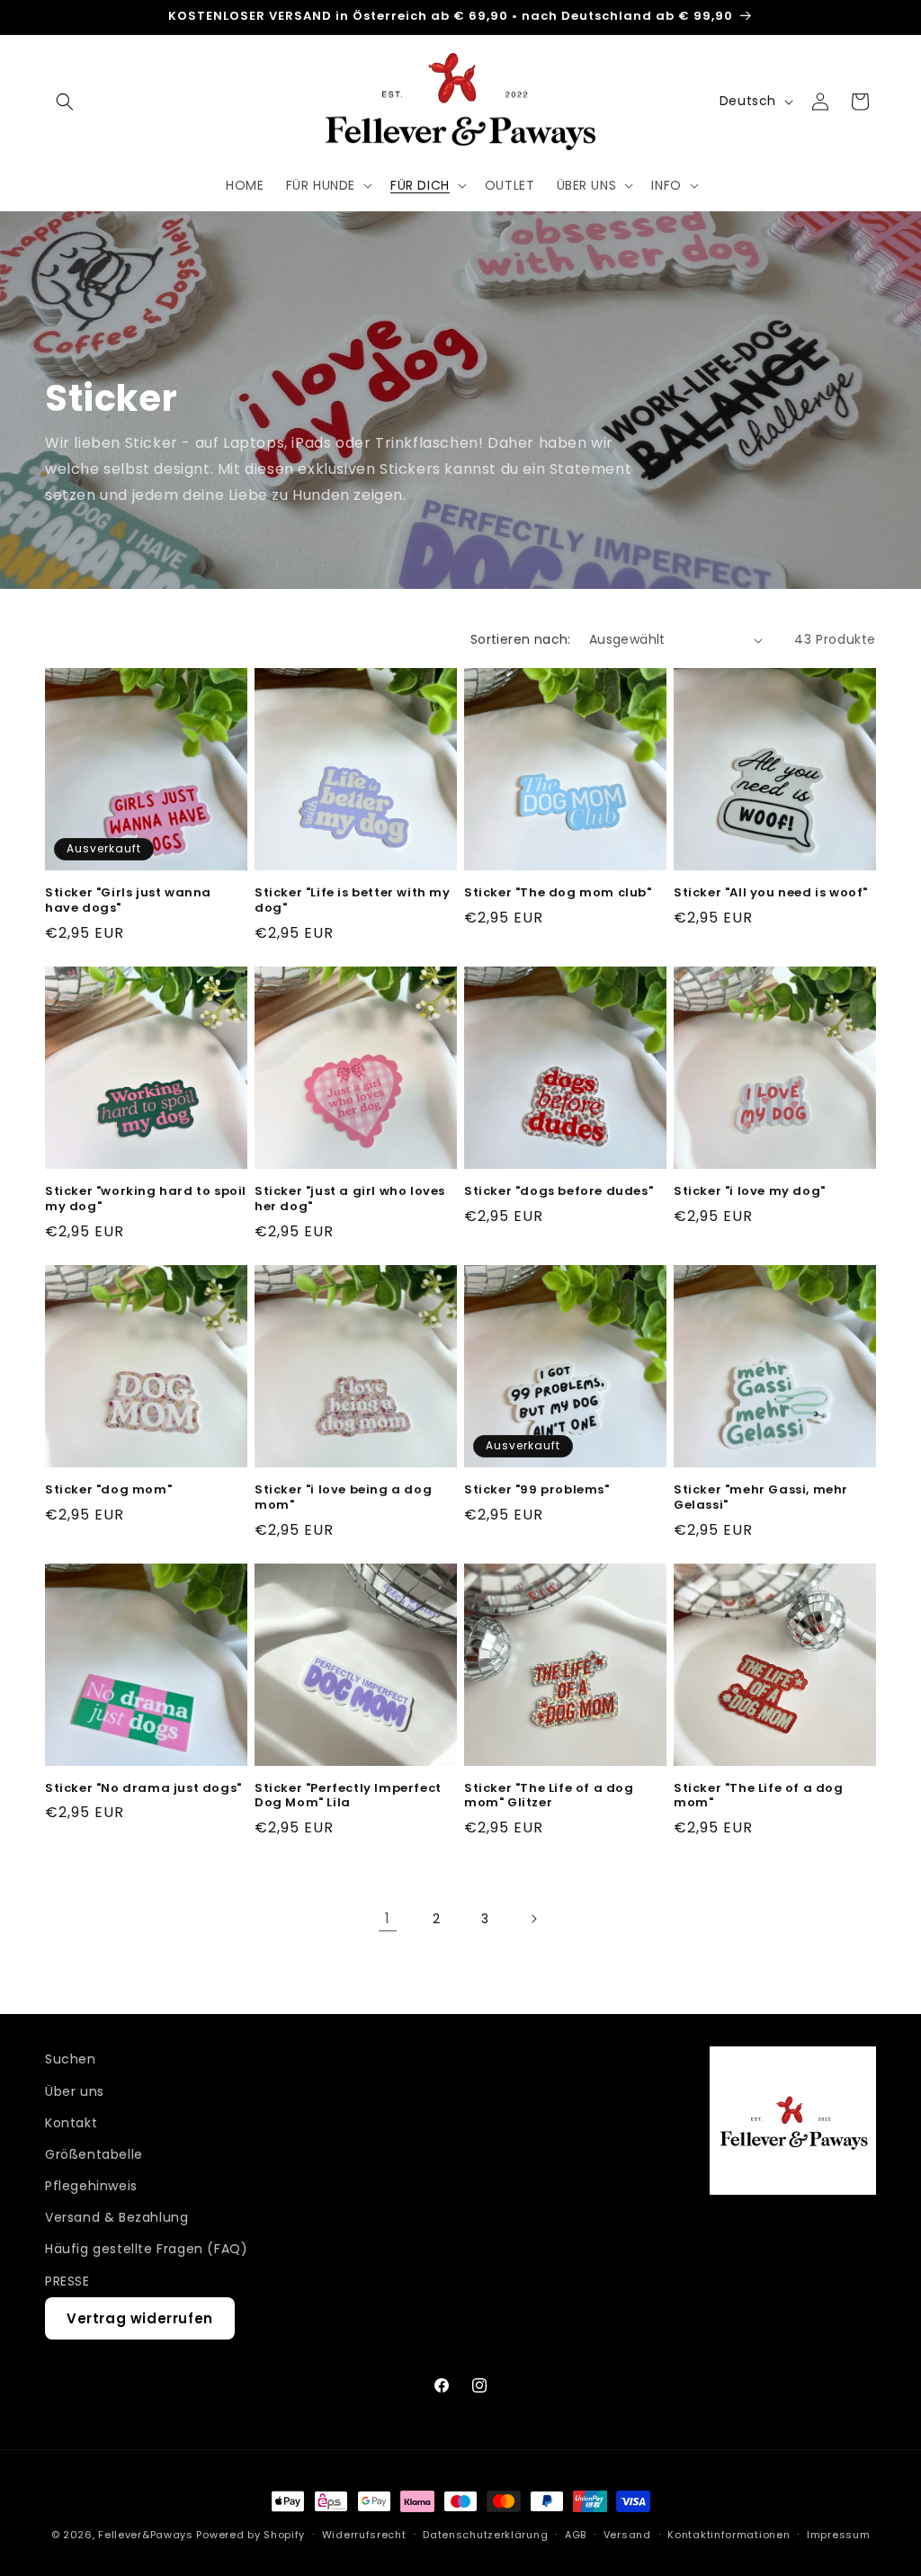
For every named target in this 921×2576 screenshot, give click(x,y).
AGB (576, 2535)
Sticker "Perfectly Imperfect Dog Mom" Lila (348, 1796)
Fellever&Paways (146, 2535)
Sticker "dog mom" (108, 1490)
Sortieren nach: (521, 639)
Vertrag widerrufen (140, 2318)
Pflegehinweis (91, 2186)
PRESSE (67, 2281)
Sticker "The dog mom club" (558, 893)
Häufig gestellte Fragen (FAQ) (146, 2249)
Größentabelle (94, 2154)
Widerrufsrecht (364, 2535)
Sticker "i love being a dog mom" (343, 1498)
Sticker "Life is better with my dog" (353, 901)
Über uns (75, 2091)
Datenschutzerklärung (485, 2535)
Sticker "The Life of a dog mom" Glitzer (549, 1796)
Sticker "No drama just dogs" (143, 1789)
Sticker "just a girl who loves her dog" (350, 1199)
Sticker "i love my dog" (750, 1192)
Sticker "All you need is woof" (771, 893)
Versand (627, 2535)
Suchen (71, 2059)
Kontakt (71, 2123)
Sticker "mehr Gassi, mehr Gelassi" (761, 1498)
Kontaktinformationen (729, 2535)
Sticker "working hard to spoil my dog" (146, 1199)
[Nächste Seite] (533, 1919)
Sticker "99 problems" (537, 1490)
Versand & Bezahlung (116, 2217)
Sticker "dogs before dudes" (559, 1192)
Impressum (838, 2535)
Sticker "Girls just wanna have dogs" (128, 901)
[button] (65, 102)
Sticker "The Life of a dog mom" (759, 1796)
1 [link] (388, 1918)
